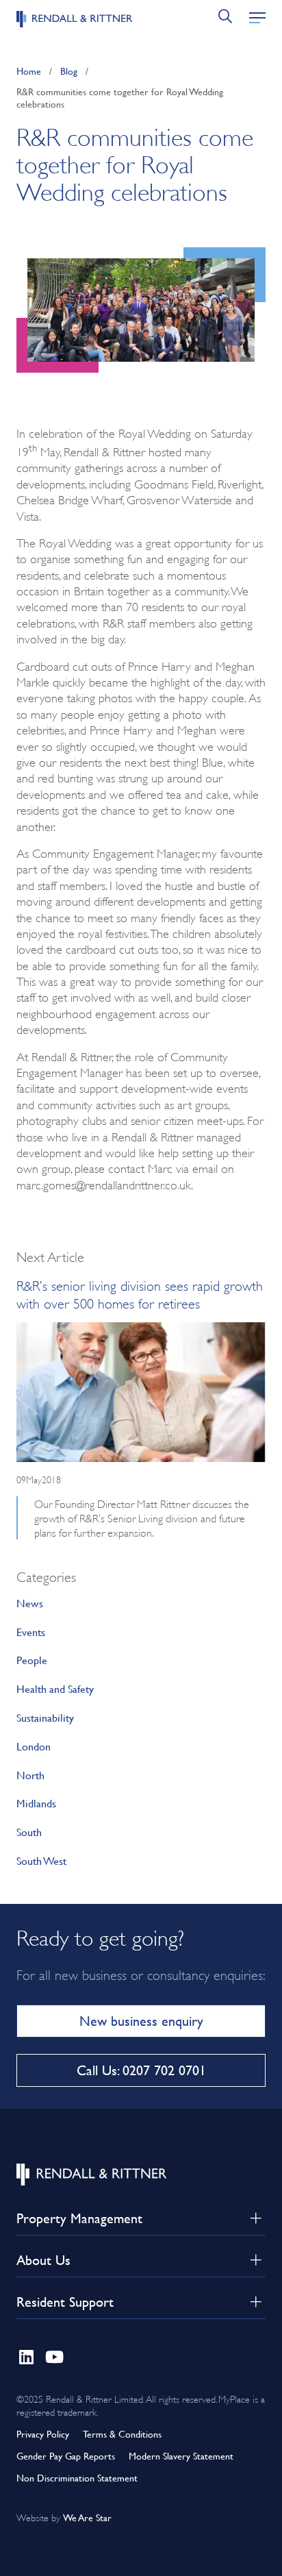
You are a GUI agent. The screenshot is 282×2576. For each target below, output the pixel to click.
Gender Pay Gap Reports (66, 2456)
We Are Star (87, 2517)
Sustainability (45, 1717)
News (30, 1603)
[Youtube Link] (55, 2354)
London (34, 1746)
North (30, 1775)
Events (31, 1632)
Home (29, 71)
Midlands (36, 1803)
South (29, 1832)
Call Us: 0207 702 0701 (141, 2070)
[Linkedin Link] (26, 2354)
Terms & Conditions (122, 2434)
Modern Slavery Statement (181, 2456)
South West (41, 1860)
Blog (69, 71)
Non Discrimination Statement (77, 2478)
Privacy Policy (43, 2434)
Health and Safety (55, 1688)
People (32, 1660)
